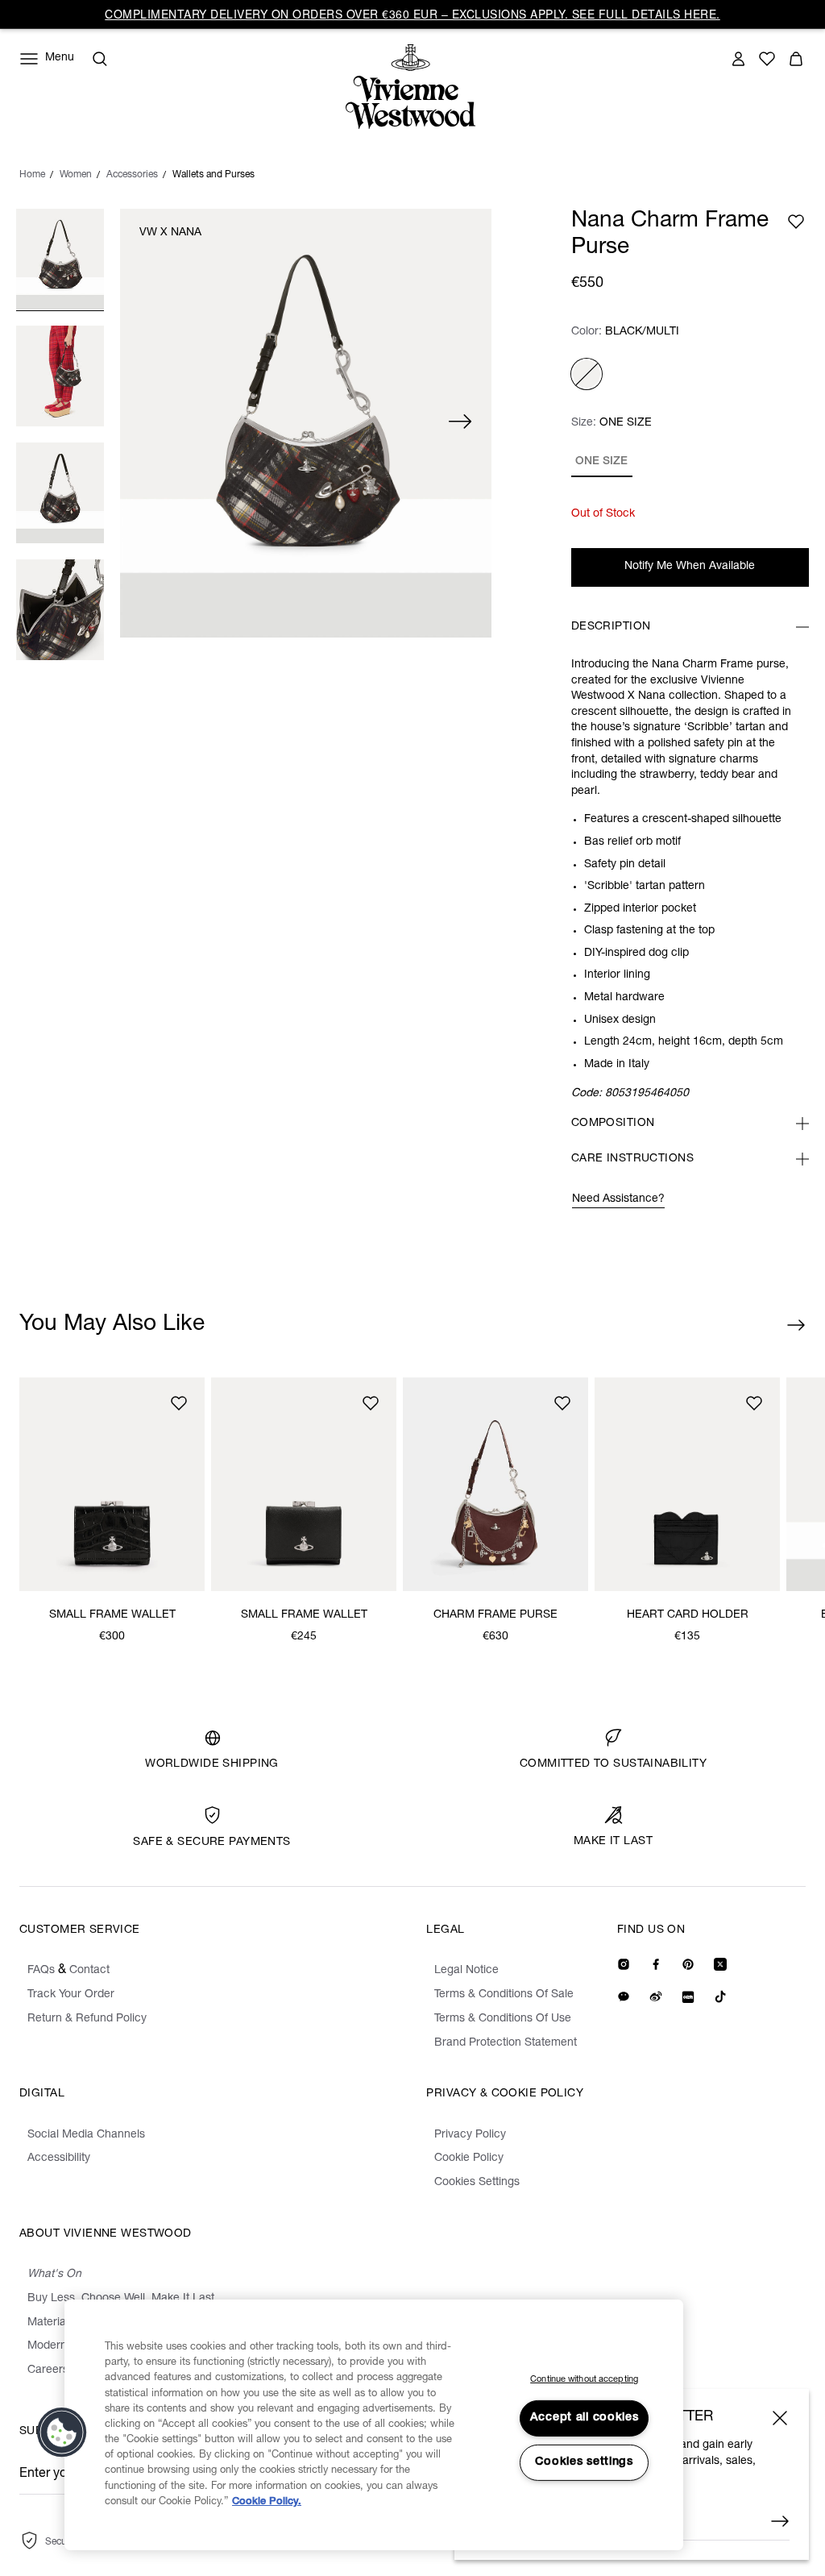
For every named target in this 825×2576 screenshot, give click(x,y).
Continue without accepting (584, 2380)
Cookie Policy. (267, 2502)
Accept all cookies (585, 2418)
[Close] (780, 2418)
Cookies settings (584, 2462)
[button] (62, 2433)
